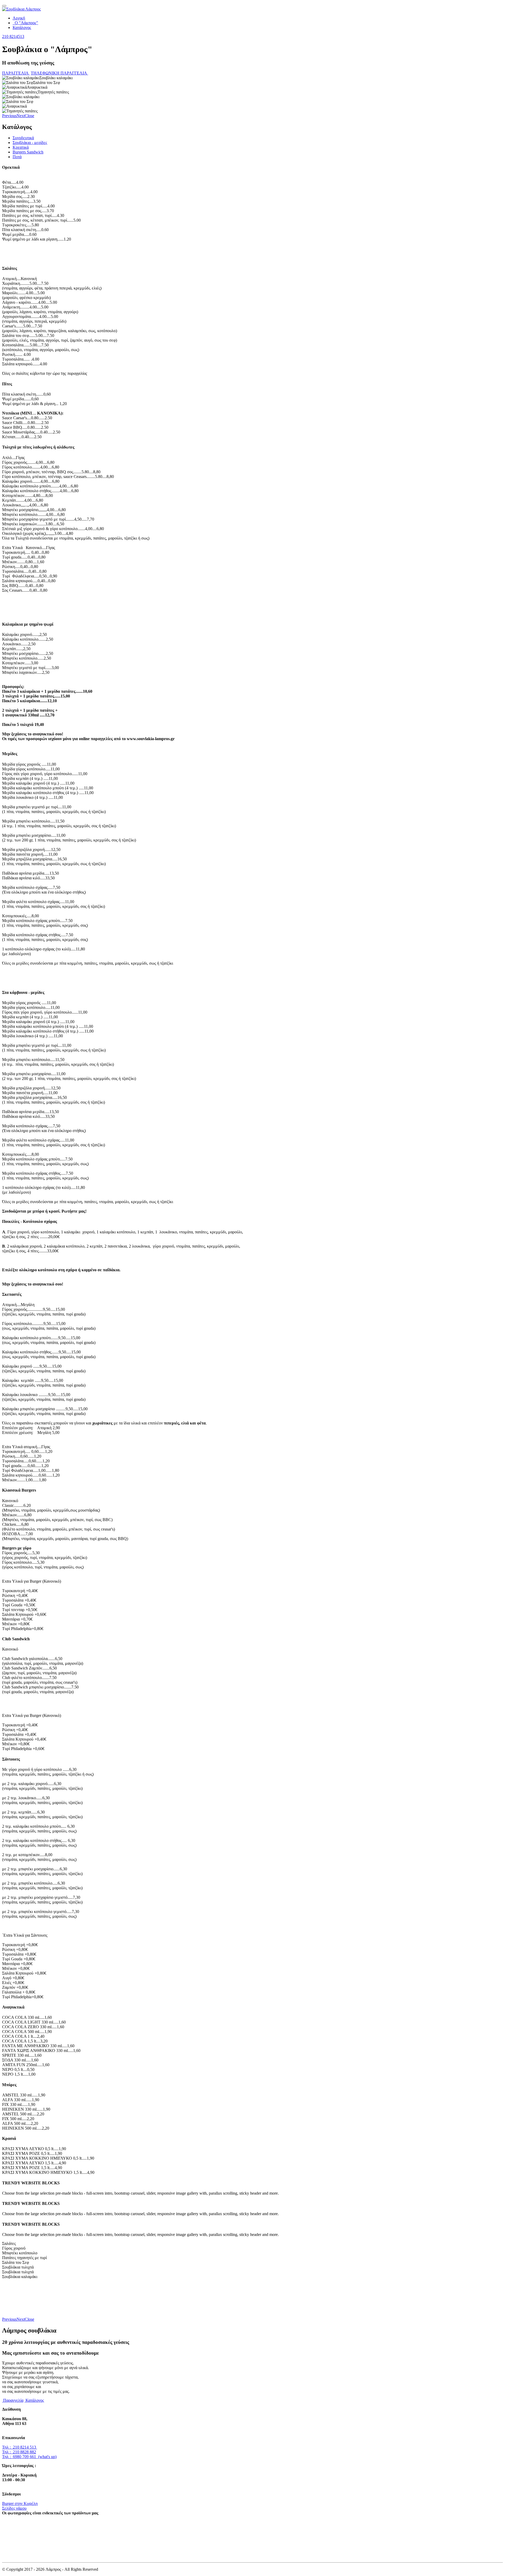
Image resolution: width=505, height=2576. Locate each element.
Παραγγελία (13, 2400)
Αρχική (19, 18)
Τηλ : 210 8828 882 (19, 2452)
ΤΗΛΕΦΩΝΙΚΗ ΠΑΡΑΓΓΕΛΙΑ (59, 73)
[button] (9, 116)
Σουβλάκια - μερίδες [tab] (30, 143)
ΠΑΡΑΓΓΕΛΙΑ (16, 73)
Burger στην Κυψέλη (20, 2503)
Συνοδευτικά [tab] (23, 138)
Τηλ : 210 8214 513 (20, 2447)
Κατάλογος (22, 28)
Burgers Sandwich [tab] (28, 152)
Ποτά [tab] (17, 157)
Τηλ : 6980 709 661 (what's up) (29, 2457)
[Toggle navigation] (4, 6)
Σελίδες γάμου (14, 2508)
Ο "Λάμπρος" (25, 23)
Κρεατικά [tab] (21, 147)
